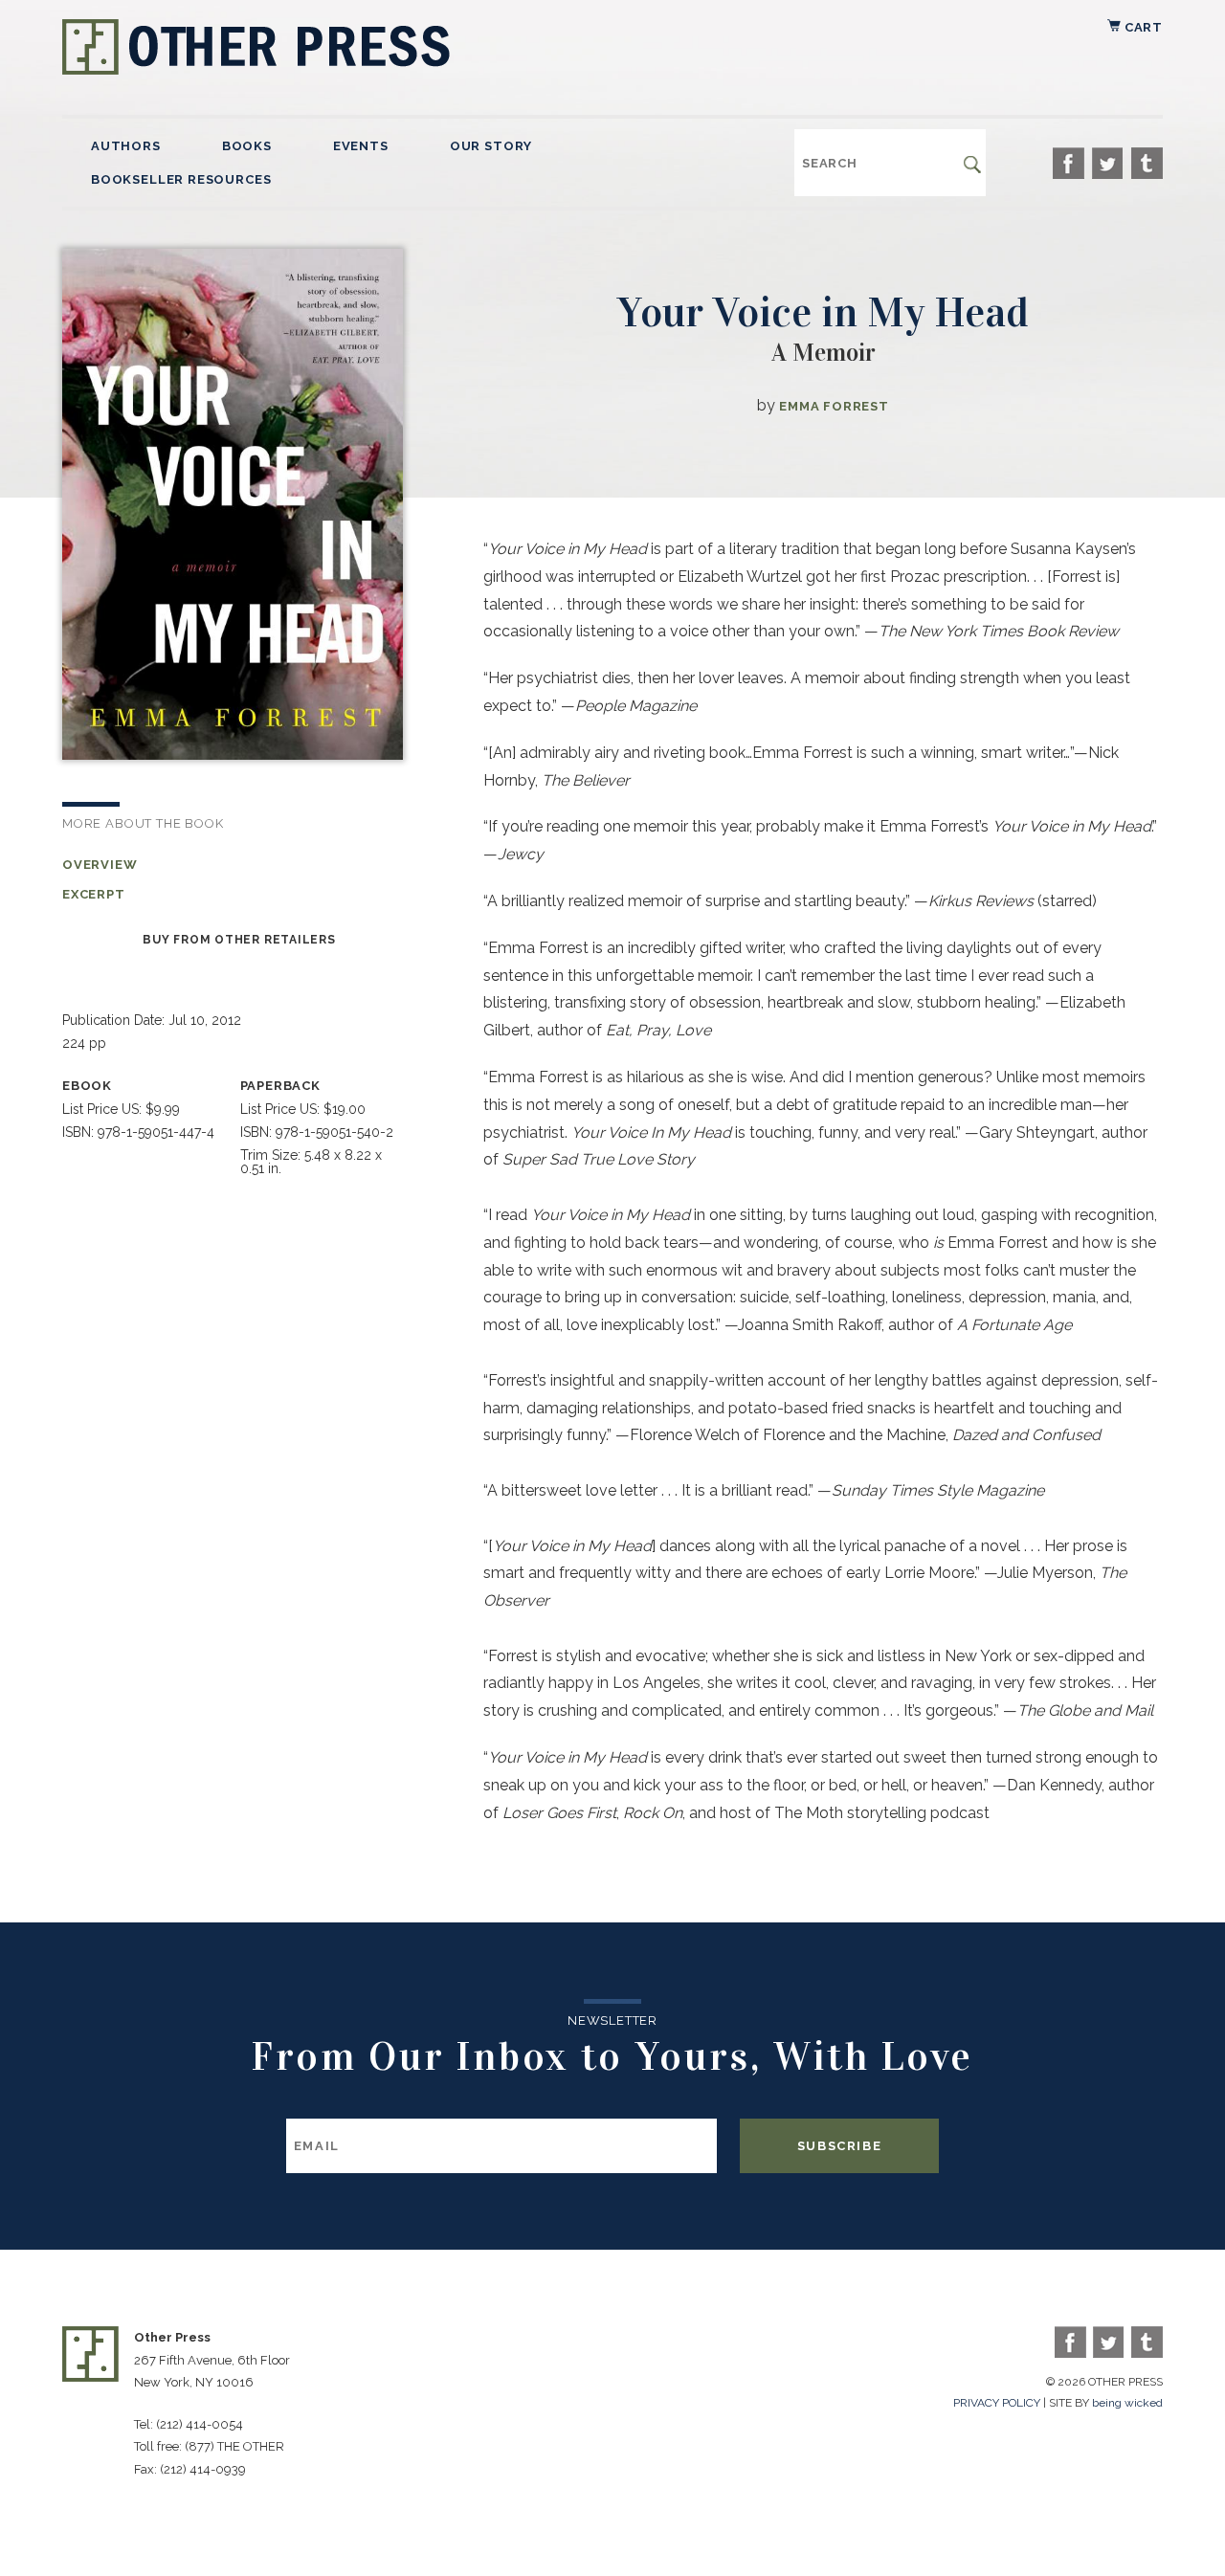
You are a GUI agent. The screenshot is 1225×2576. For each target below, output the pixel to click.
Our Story (491, 146)
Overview (100, 865)
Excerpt (94, 894)
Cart (1142, 27)
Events (361, 146)
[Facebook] (1069, 163)
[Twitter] (1108, 163)
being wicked (1127, 2403)
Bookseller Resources (181, 179)
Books (247, 146)
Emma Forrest (834, 406)
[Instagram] (1147, 163)
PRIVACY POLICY (997, 2403)
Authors (126, 146)
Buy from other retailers (239, 940)
